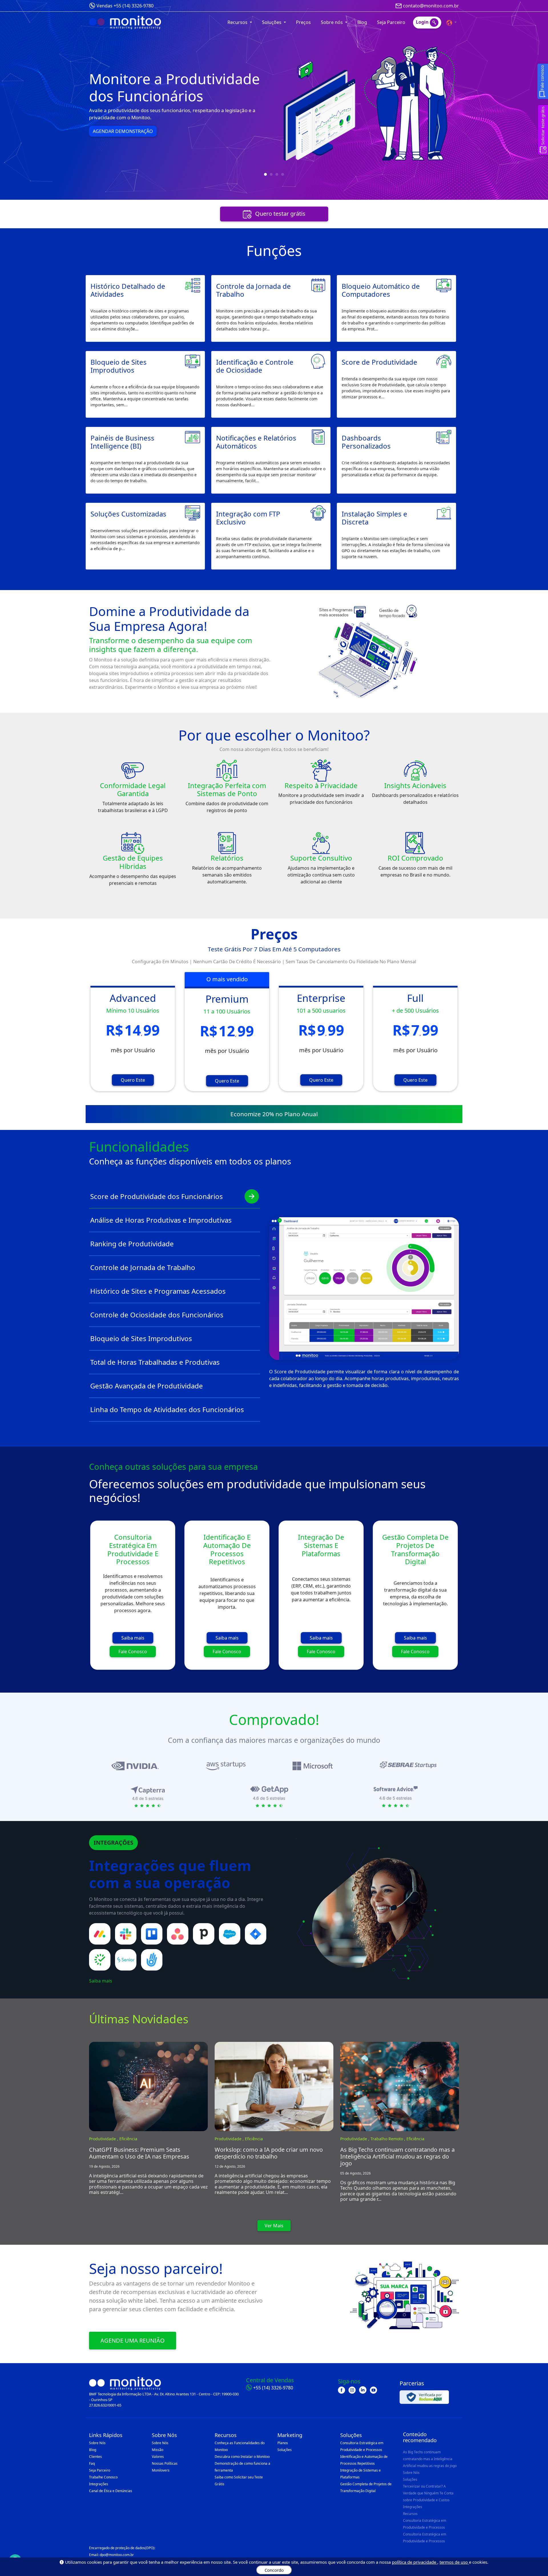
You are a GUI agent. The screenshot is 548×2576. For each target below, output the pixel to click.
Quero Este (133, 1080)
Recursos (410, 2514)
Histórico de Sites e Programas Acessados (158, 1291)
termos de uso (454, 2562)
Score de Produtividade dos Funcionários (157, 1196)
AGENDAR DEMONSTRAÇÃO (122, 151)
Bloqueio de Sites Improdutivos (141, 1338)
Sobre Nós (97, 2443)
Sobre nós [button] (332, 22)
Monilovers (161, 2470)
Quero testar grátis (280, 214)
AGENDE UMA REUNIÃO (133, 2340)
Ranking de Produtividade (132, 1244)
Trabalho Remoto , (388, 2139)
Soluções (285, 2450)
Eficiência (128, 2139)
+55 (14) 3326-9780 (273, 2388)
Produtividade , (104, 2139)
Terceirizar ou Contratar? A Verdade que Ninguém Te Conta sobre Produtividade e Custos (428, 2493)
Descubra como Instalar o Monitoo (242, 2457)
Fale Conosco (133, 1652)
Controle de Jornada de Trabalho (143, 1267)
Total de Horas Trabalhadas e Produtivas (155, 1362)
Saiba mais (133, 1638)
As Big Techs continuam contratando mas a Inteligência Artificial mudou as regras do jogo (430, 2459)
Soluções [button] (272, 22)
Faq (92, 2463)
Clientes (95, 2457)
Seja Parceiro (391, 22)
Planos (283, 2443)
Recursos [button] (238, 22)
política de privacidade (415, 2562)
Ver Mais (274, 2226)
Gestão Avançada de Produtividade (147, 1386)
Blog (362, 22)
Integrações (99, 2484)
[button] (452, 22)
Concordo (274, 2570)
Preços (303, 22)
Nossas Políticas (165, 2463)
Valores (158, 2457)
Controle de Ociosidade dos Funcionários (157, 1315)
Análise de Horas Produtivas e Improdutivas (161, 1220)
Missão (158, 2450)
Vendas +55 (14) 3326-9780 (125, 6)
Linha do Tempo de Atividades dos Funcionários (167, 1409)
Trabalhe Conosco (103, 2477)
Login (423, 22)
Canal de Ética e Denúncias (111, 2491)
